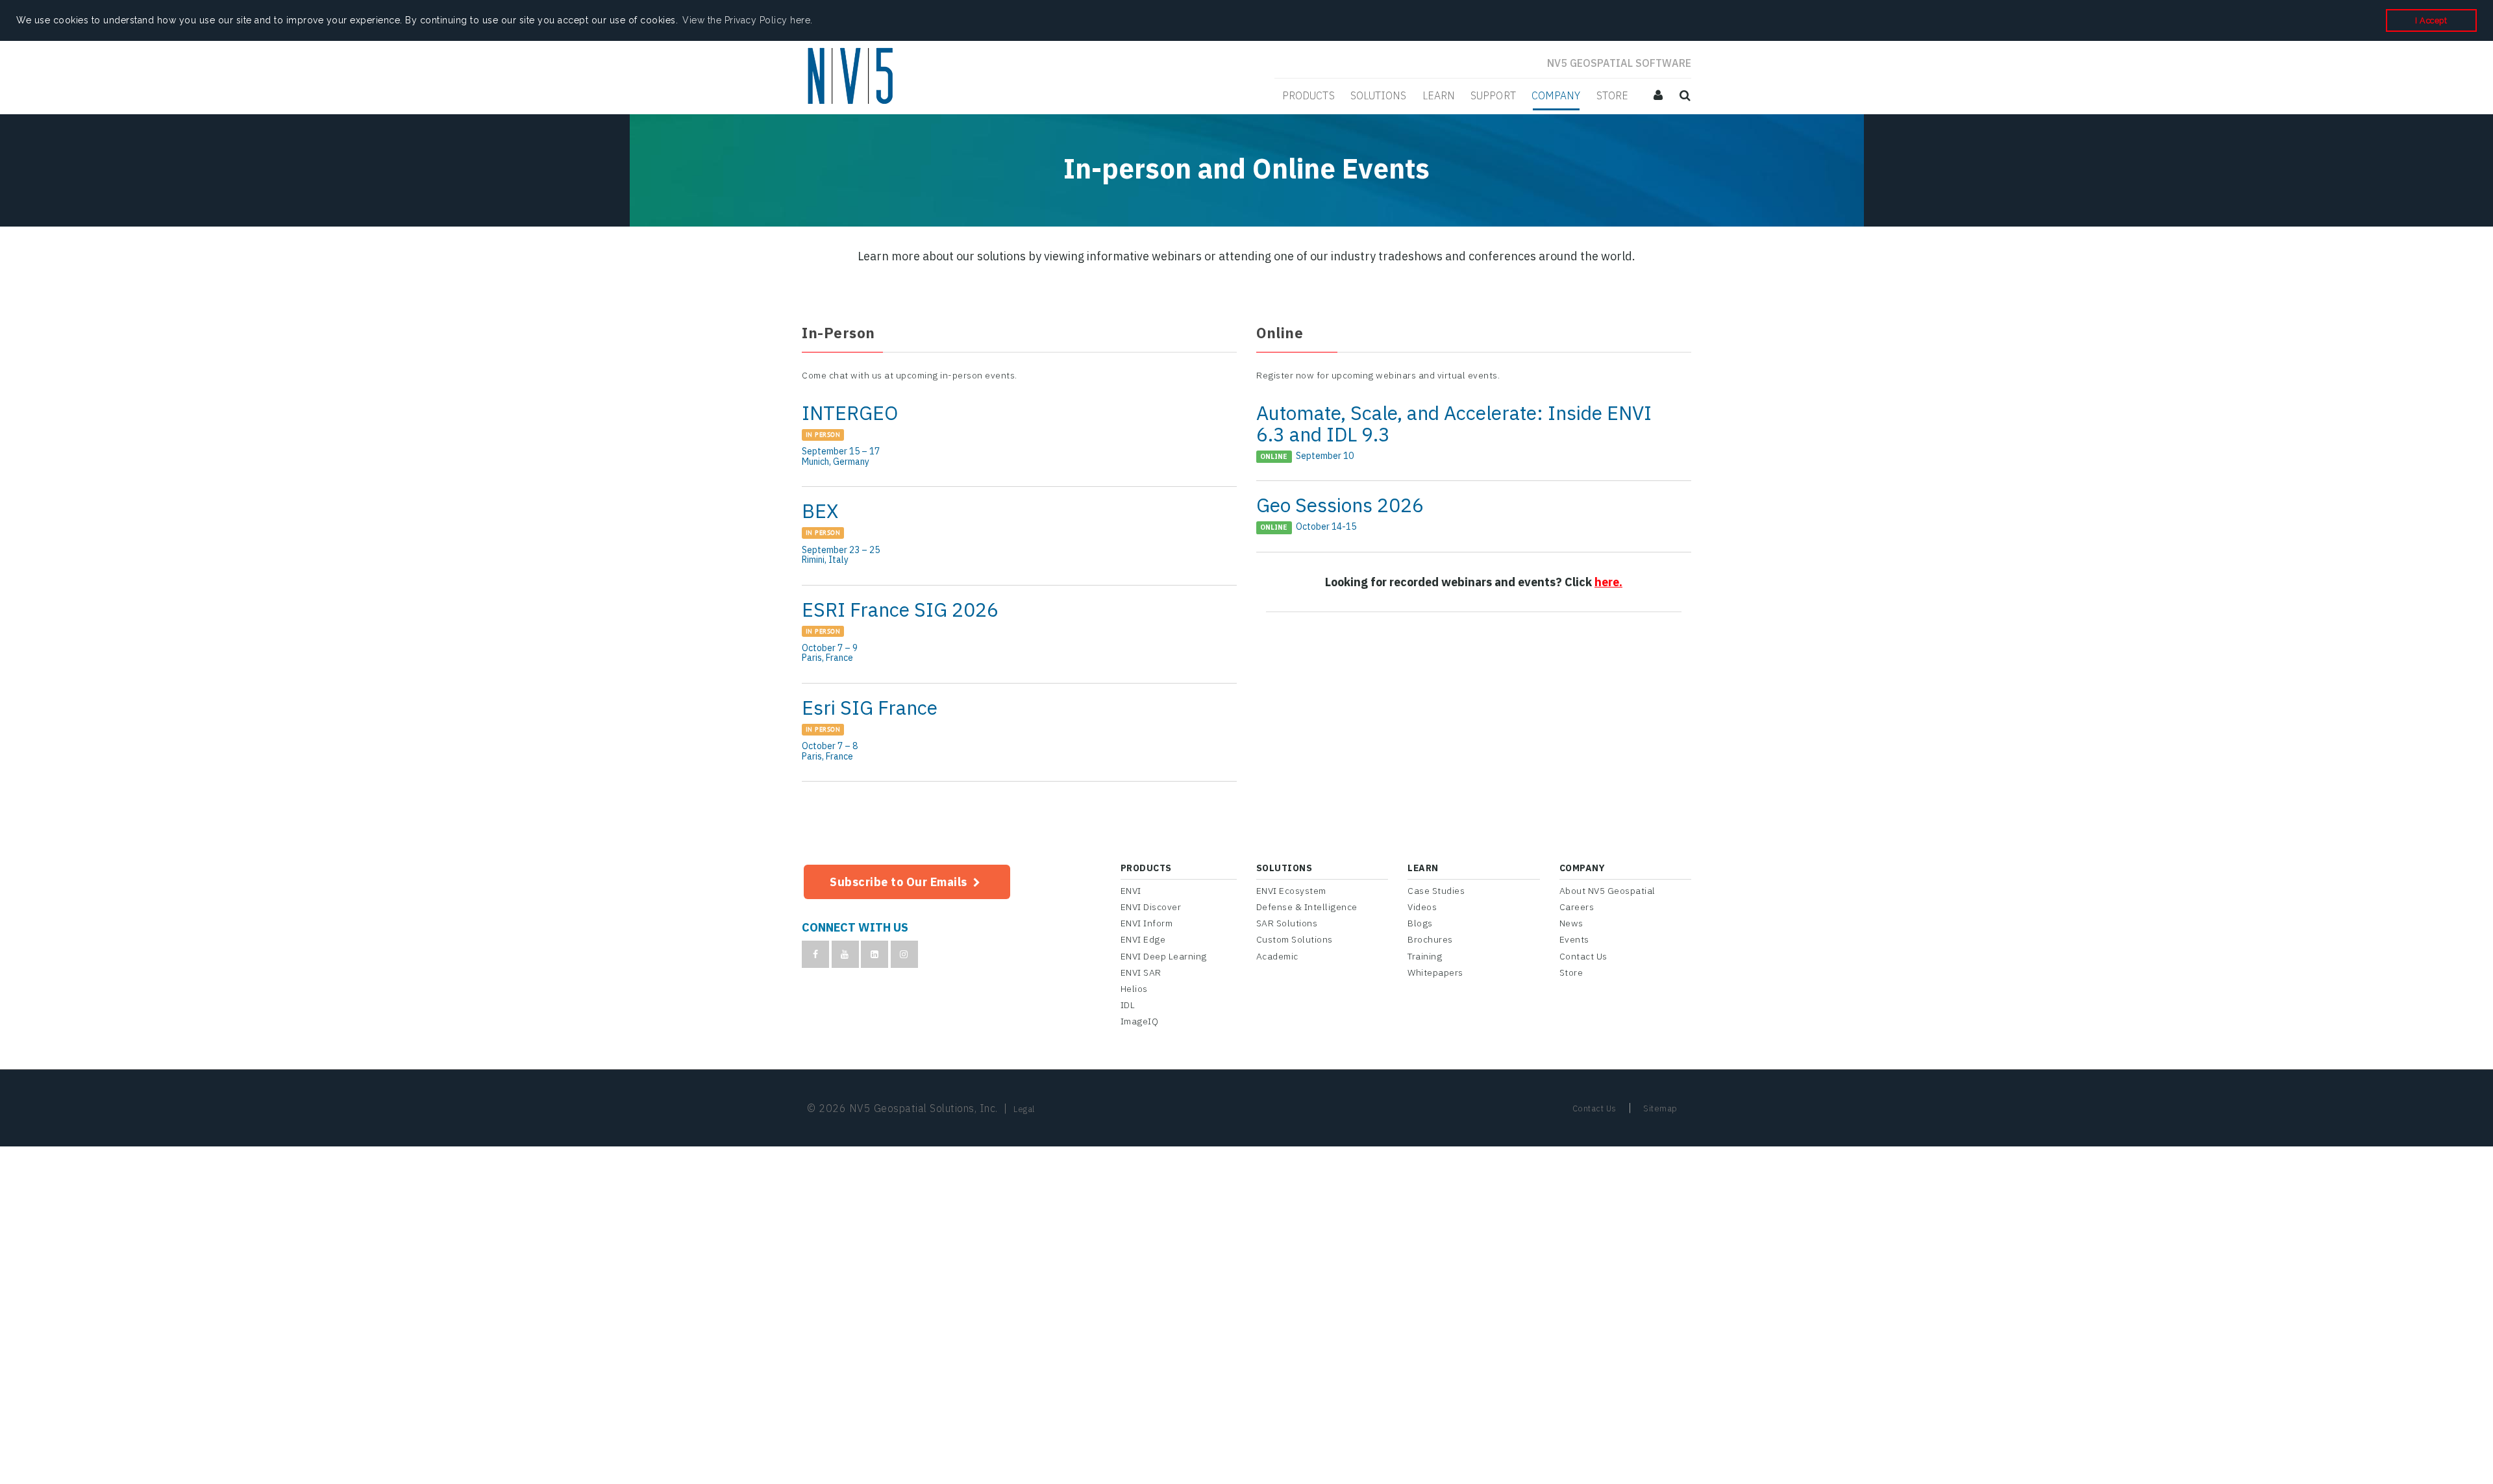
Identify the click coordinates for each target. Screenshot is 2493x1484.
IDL (1128, 1005)
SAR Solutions (1287, 923)
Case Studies (1436, 891)
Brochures (1430, 939)
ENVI (1131, 891)
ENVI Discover (1151, 907)
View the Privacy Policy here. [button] (748, 20)
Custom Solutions (1295, 939)
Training (1425, 956)
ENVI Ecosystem (1291, 891)
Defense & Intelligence (1307, 907)
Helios (1134, 989)
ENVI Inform (1147, 923)
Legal (1024, 1109)
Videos (1422, 907)
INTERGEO (1019, 438)
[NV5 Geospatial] (852, 77)
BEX (1019, 536)
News (1571, 923)
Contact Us (1583, 956)
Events (1574, 939)
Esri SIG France (1019, 732)
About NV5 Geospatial (1607, 891)
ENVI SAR (1141, 972)
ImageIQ (1140, 1021)
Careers (1577, 907)
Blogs (1420, 923)
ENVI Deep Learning (1164, 956)
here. (1608, 582)
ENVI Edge (1143, 939)
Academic (1277, 956)
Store (1571, 972)
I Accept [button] (2431, 20)
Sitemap (1660, 1108)
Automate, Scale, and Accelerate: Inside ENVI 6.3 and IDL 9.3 (1474, 435)
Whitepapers (1435, 972)
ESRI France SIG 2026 (1019, 634)
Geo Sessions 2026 (1474, 516)
